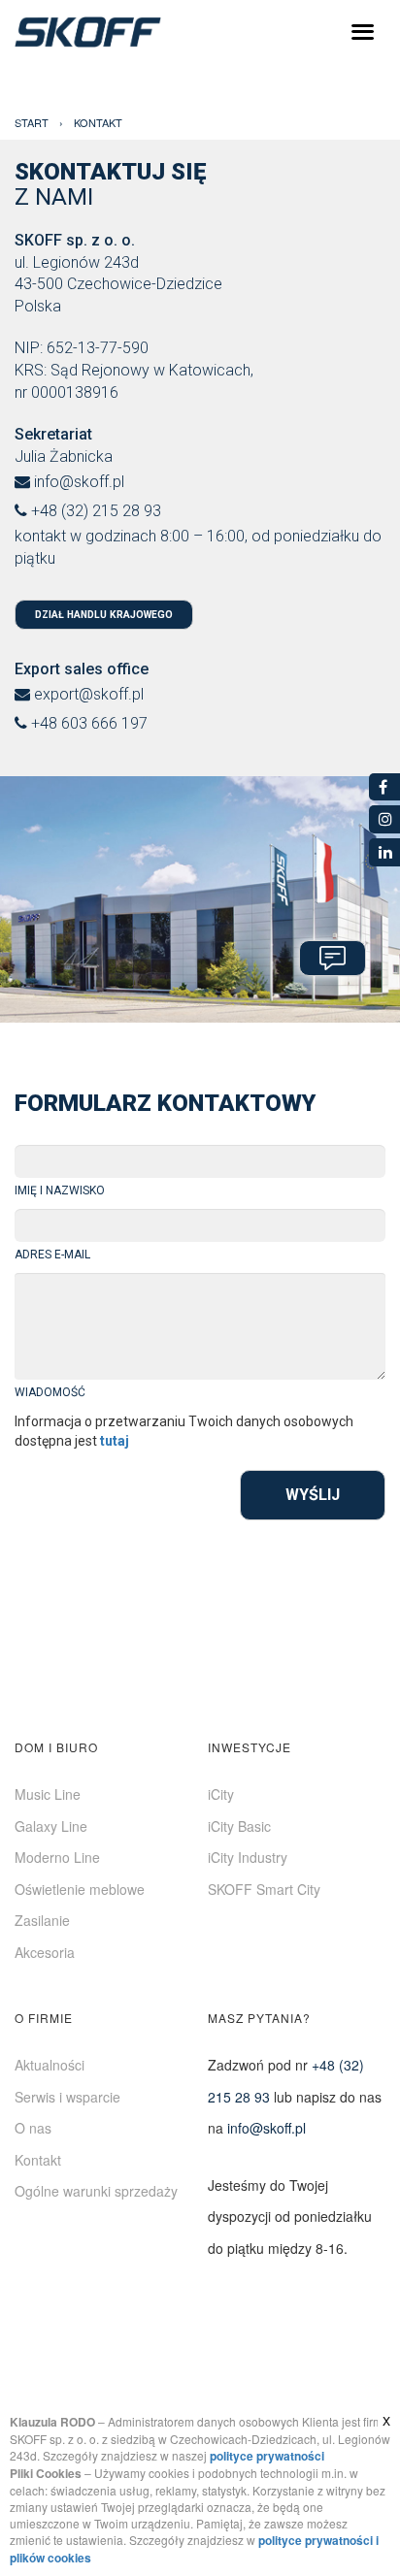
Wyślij (313, 1495)
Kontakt (38, 2160)
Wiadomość (50, 1392)
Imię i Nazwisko (60, 1190)
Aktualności (50, 2065)
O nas (33, 2128)
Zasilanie (42, 1920)
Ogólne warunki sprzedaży (96, 2191)
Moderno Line (57, 1857)
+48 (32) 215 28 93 (96, 511)
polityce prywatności (267, 2456)
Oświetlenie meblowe (80, 1889)
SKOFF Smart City (264, 1889)
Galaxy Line (51, 1826)
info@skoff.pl (79, 482)
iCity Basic (239, 1826)
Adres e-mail (52, 1255)
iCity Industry (248, 1857)
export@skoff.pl (89, 694)
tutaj (115, 1441)
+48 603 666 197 (89, 723)
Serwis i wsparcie (67, 2097)
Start (32, 122)
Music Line (48, 1794)
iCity (221, 1794)
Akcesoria (45, 1952)
